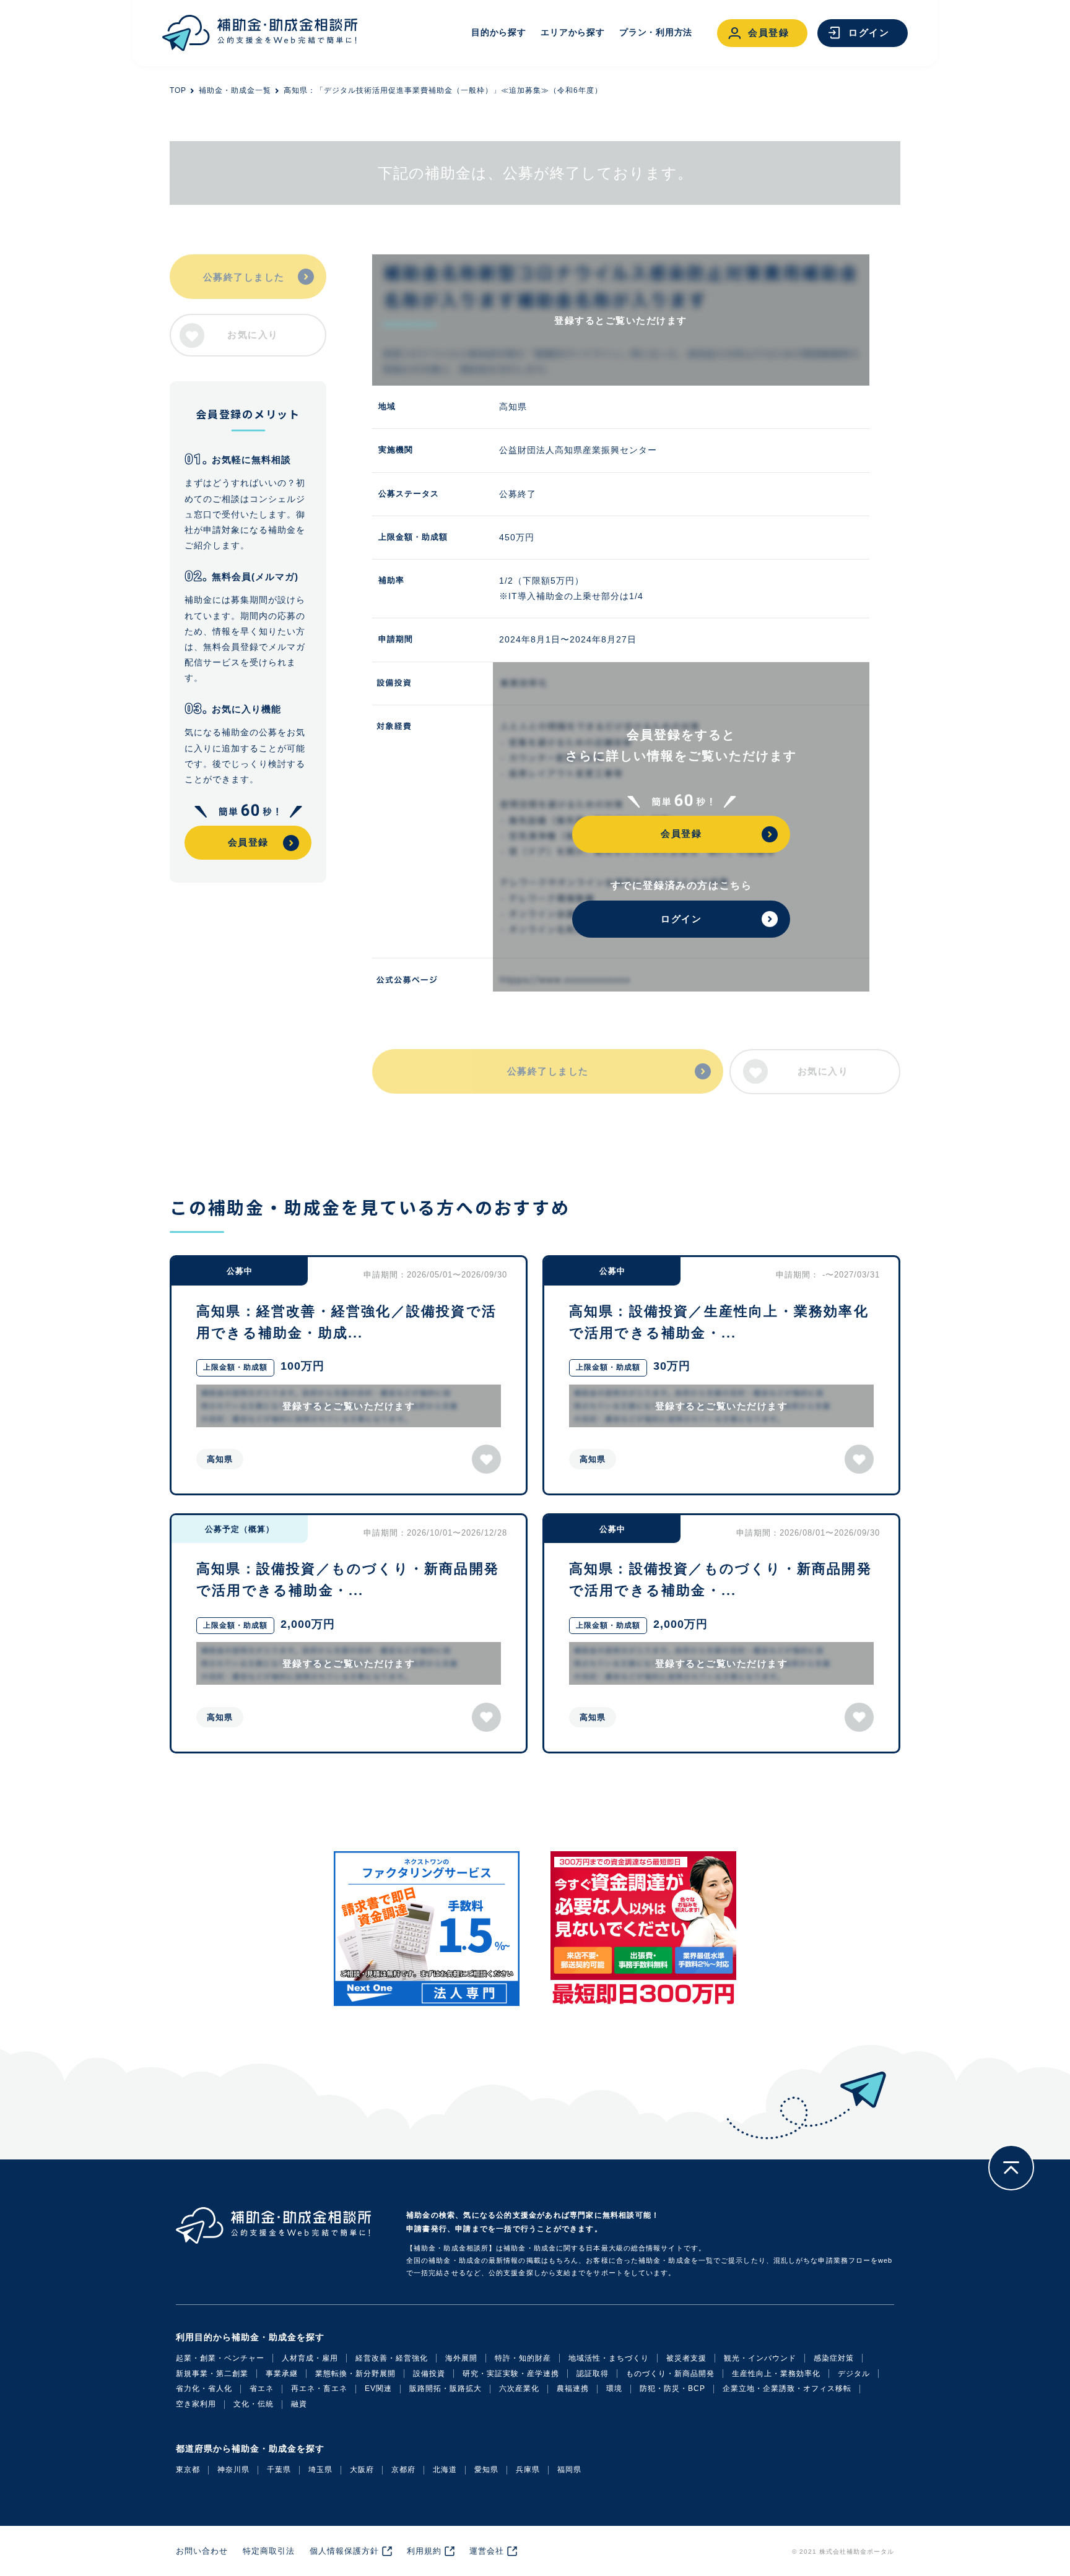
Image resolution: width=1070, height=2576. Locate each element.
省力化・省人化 (204, 2388)
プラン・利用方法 (656, 32)
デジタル (854, 2374)
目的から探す (498, 32)
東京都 (188, 2470)
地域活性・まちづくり (609, 2358)
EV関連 (378, 2388)
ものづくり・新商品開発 (670, 2374)
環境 (614, 2388)
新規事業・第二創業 (212, 2374)
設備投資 (429, 2374)
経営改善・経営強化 (392, 2358)
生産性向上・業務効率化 (776, 2374)
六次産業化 (519, 2388)
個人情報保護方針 (344, 2551)
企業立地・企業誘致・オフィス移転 (787, 2388)
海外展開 (461, 2358)
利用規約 (424, 2551)
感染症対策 (834, 2358)
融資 (299, 2404)
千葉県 (279, 2470)
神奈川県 (233, 2470)
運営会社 (487, 2551)
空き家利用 (196, 2404)
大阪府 (362, 2470)
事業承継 (282, 2374)
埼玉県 (320, 2470)
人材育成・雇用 (310, 2358)
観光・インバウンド (760, 2358)
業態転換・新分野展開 (355, 2374)
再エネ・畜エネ (319, 2388)
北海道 (445, 2470)
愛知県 (486, 2470)
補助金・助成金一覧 (235, 90)
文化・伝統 (254, 2404)
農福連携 (573, 2388)
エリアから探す (572, 32)
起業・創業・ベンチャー (220, 2358)
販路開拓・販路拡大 (446, 2388)
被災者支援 (686, 2358)
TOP (178, 90)
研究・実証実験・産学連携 (511, 2374)
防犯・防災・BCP (672, 2388)
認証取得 (593, 2374)
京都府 (403, 2470)
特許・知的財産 (523, 2358)
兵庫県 (528, 2470)
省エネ (262, 2388)
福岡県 (569, 2470)
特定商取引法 (269, 2551)
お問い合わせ (202, 2551)
